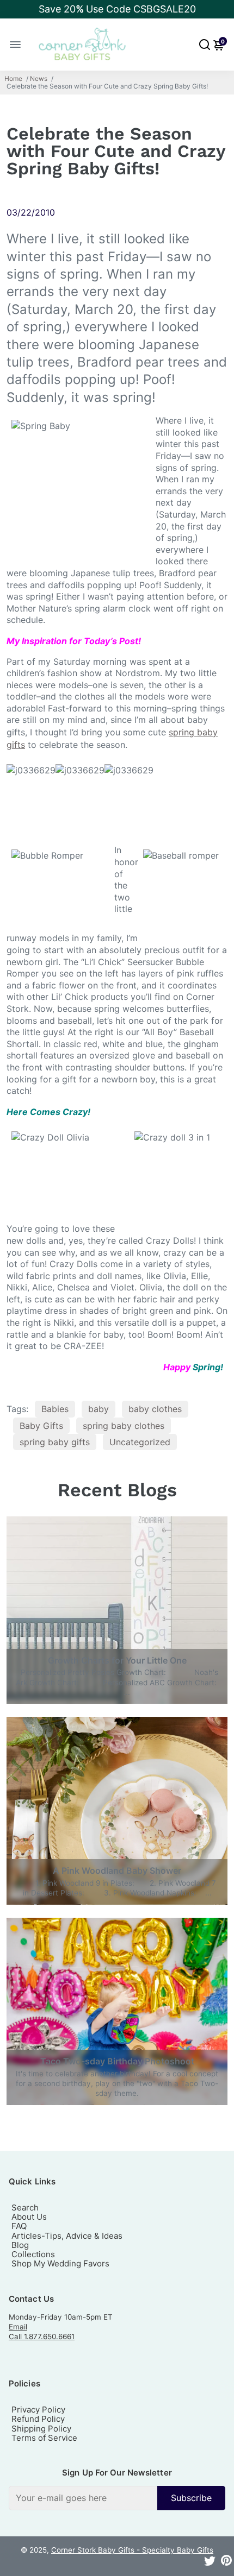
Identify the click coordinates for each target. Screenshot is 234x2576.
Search (25, 2207)
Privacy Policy (38, 2410)
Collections (33, 2254)
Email (18, 2327)
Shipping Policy (41, 2429)
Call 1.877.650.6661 (42, 2336)
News (39, 79)
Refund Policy (38, 2419)
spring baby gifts (55, 1442)
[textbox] (83, 2498)
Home (13, 79)
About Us (29, 2217)
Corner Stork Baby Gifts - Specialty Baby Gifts (132, 2550)
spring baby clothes (124, 1426)
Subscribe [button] (191, 2498)
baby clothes (155, 1409)
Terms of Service (44, 2438)
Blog (20, 2245)
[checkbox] (117, 2498)
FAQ (19, 2226)
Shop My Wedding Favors (60, 2263)
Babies (55, 1409)
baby (98, 1409)
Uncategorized (140, 1442)
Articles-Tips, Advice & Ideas (67, 2236)
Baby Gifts (41, 1426)
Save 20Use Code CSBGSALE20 (117, 9)
